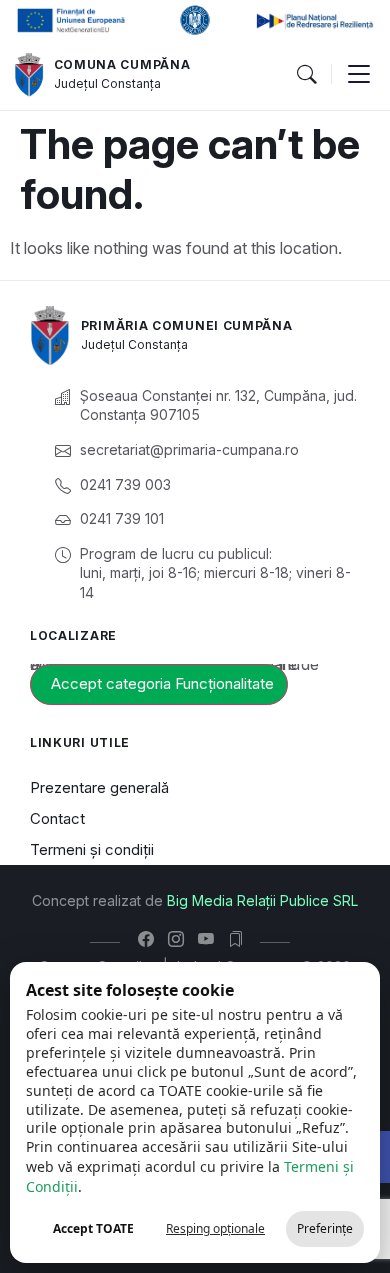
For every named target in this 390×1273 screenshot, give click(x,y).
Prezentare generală (99, 787)
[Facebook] (150, 939)
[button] (306, 75)
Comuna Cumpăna (122, 64)
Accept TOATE (93, 1228)
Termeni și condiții (92, 849)
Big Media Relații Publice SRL (262, 900)
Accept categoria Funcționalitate (162, 683)
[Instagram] (180, 939)
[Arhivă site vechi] (240, 939)
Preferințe (325, 1228)
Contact (57, 818)
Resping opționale (215, 1228)
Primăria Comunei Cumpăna (187, 325)
